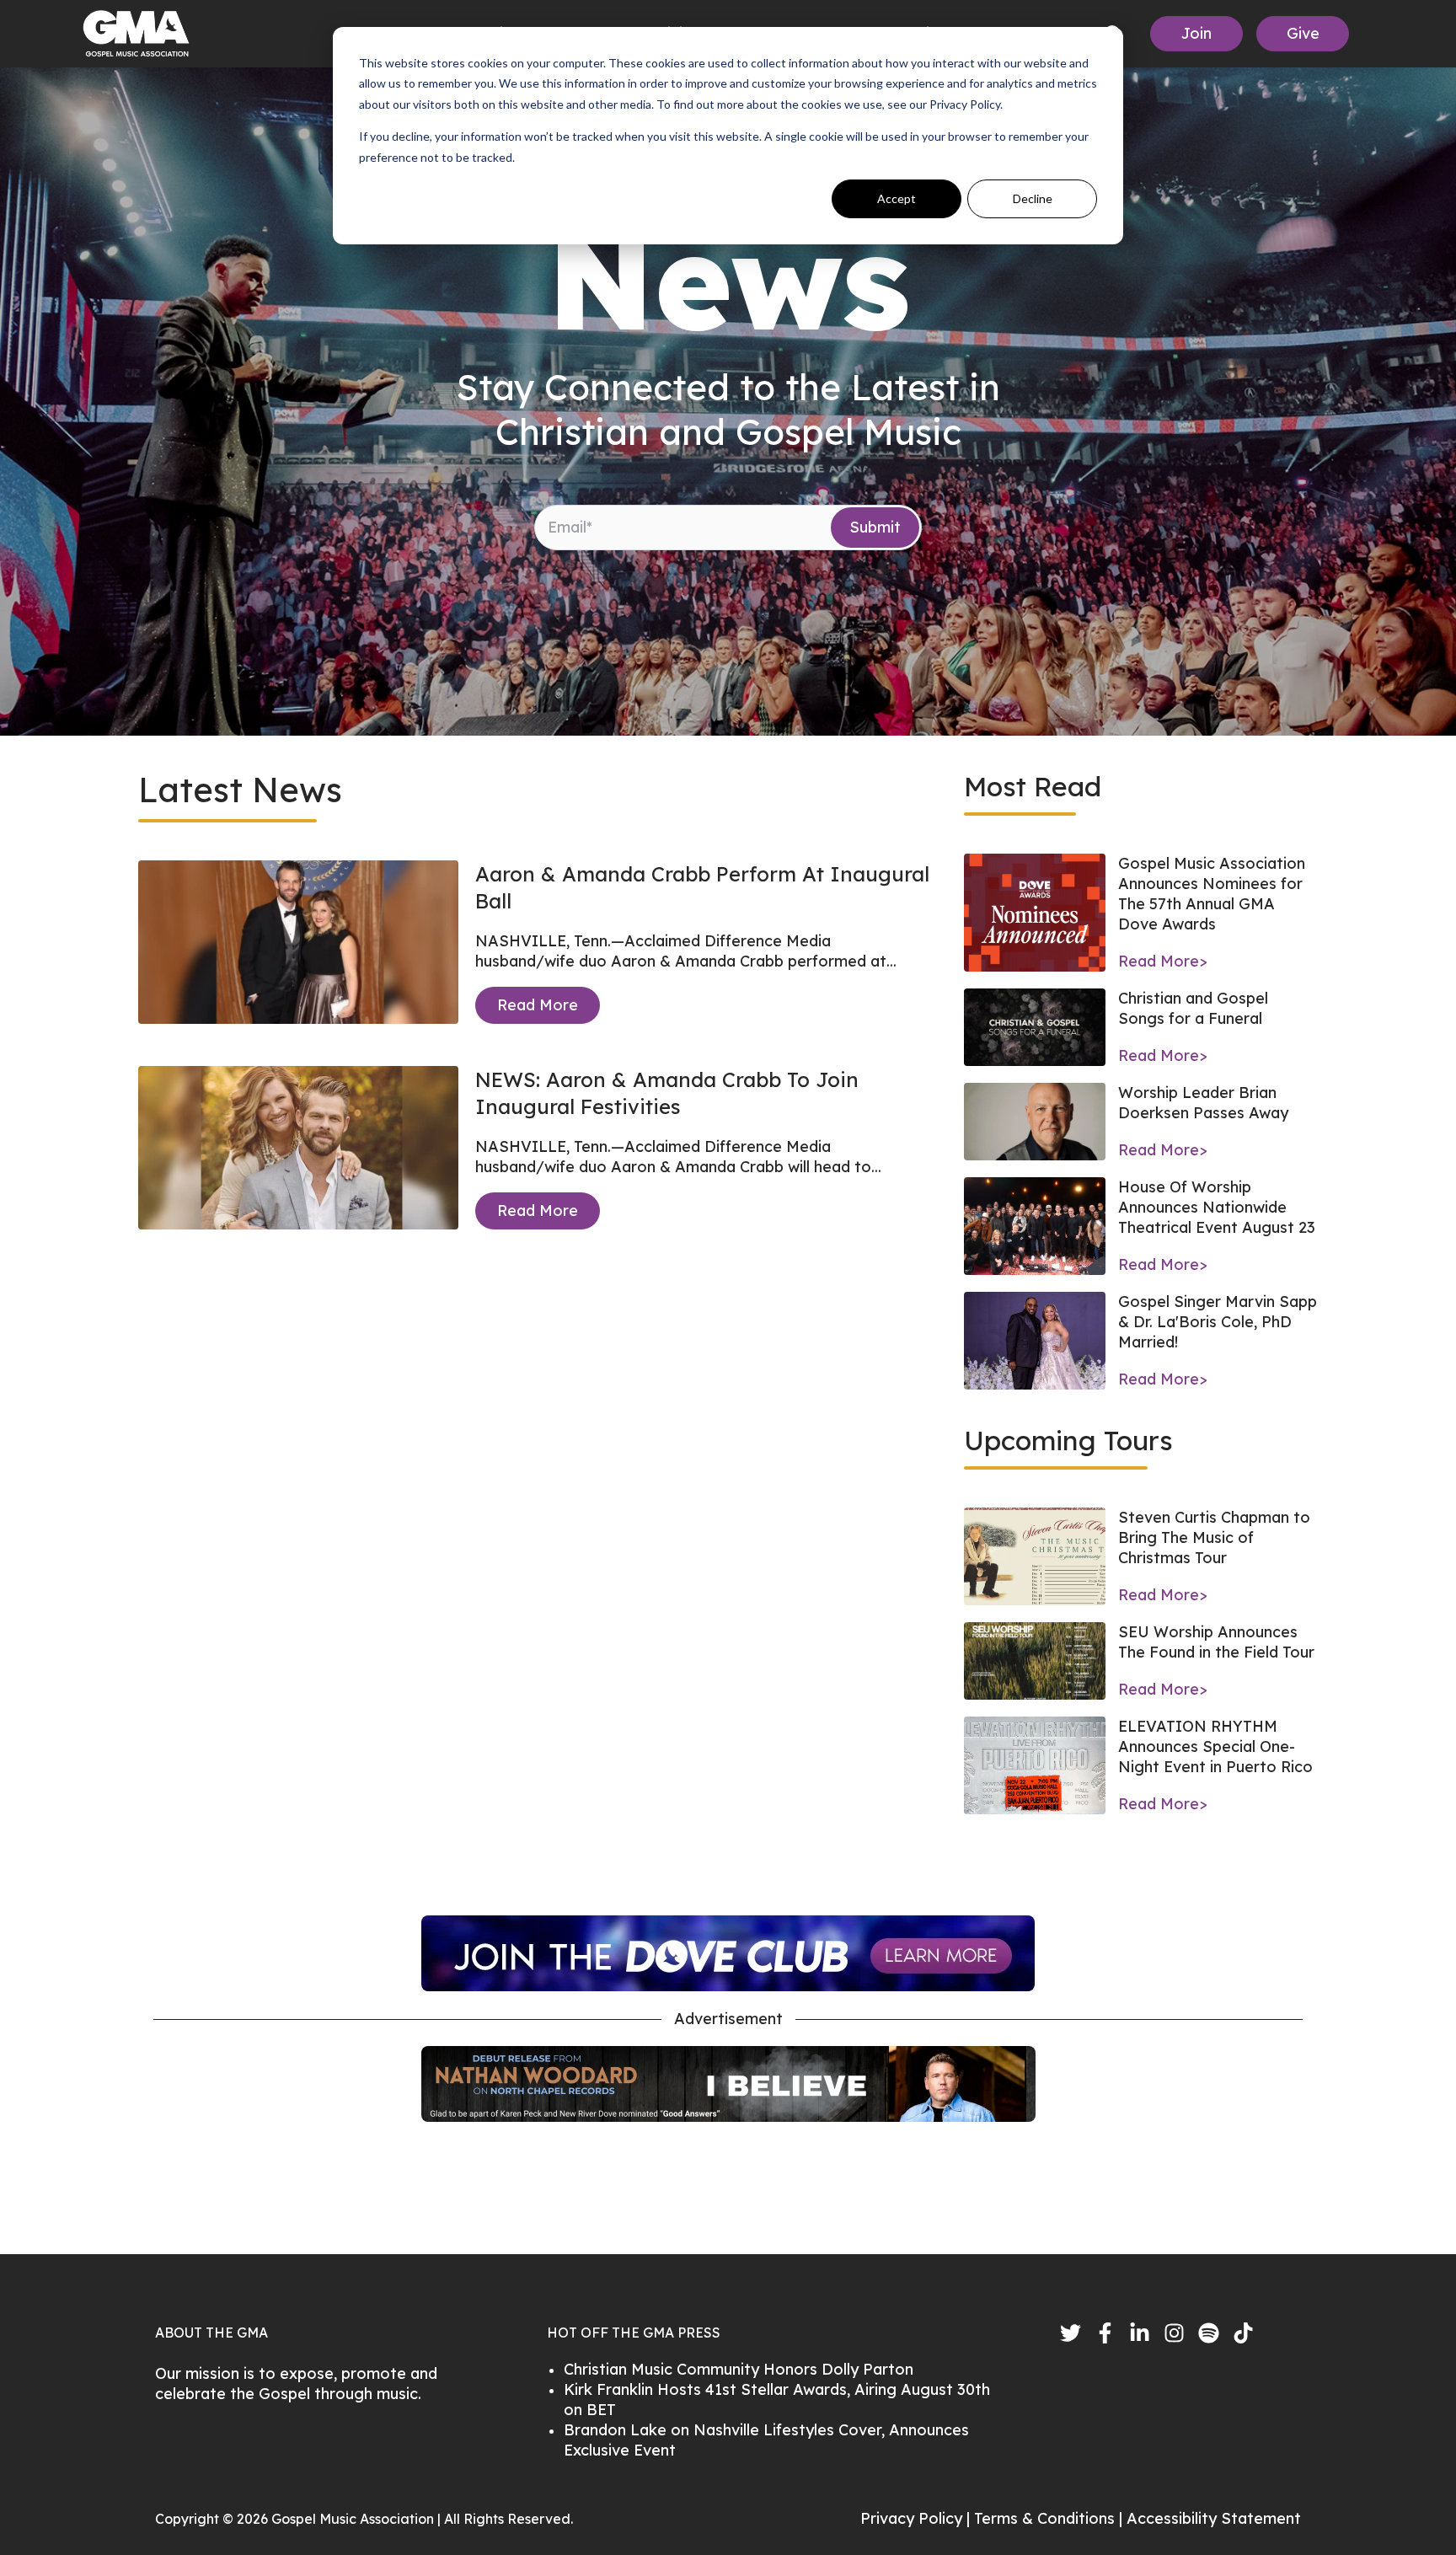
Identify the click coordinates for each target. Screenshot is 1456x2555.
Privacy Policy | (917, 2518)
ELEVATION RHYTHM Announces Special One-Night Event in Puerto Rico (1215, 1746)
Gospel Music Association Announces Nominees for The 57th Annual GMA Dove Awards (1212, 894)
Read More (538, 1005)
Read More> (1163, 961)
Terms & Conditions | (1050, 2518)
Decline (1033, 198)
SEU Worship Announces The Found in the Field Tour (1216, 1642)
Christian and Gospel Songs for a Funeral (1193, 1008)
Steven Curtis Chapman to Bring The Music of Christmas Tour (1214, 1537)
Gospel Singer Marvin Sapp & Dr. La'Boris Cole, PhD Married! (1218, 1322)
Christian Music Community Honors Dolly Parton (739, 2369)
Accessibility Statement (1214, 2518)
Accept (897, 198)
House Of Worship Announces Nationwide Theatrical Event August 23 (1217, 1207)
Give (1303, 33)
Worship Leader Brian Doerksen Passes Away (1203, 1103)
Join (1196, 33)
